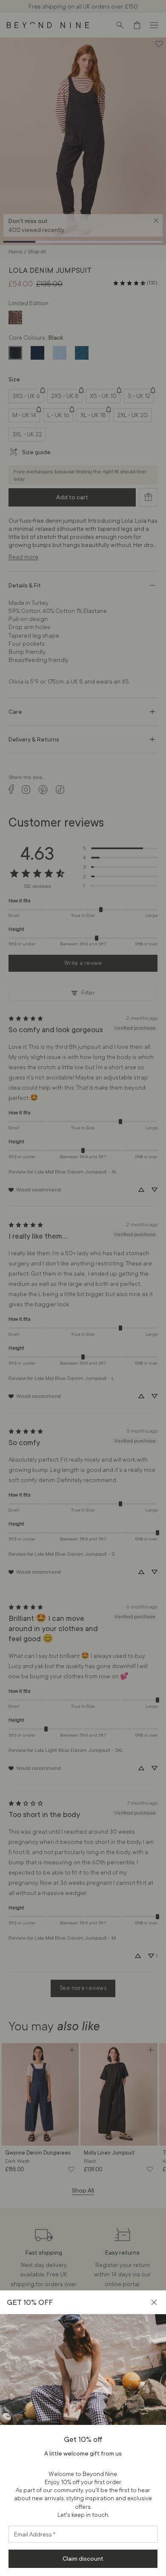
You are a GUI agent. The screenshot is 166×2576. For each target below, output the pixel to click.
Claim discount (83, 2559)
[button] (154, 2302)
